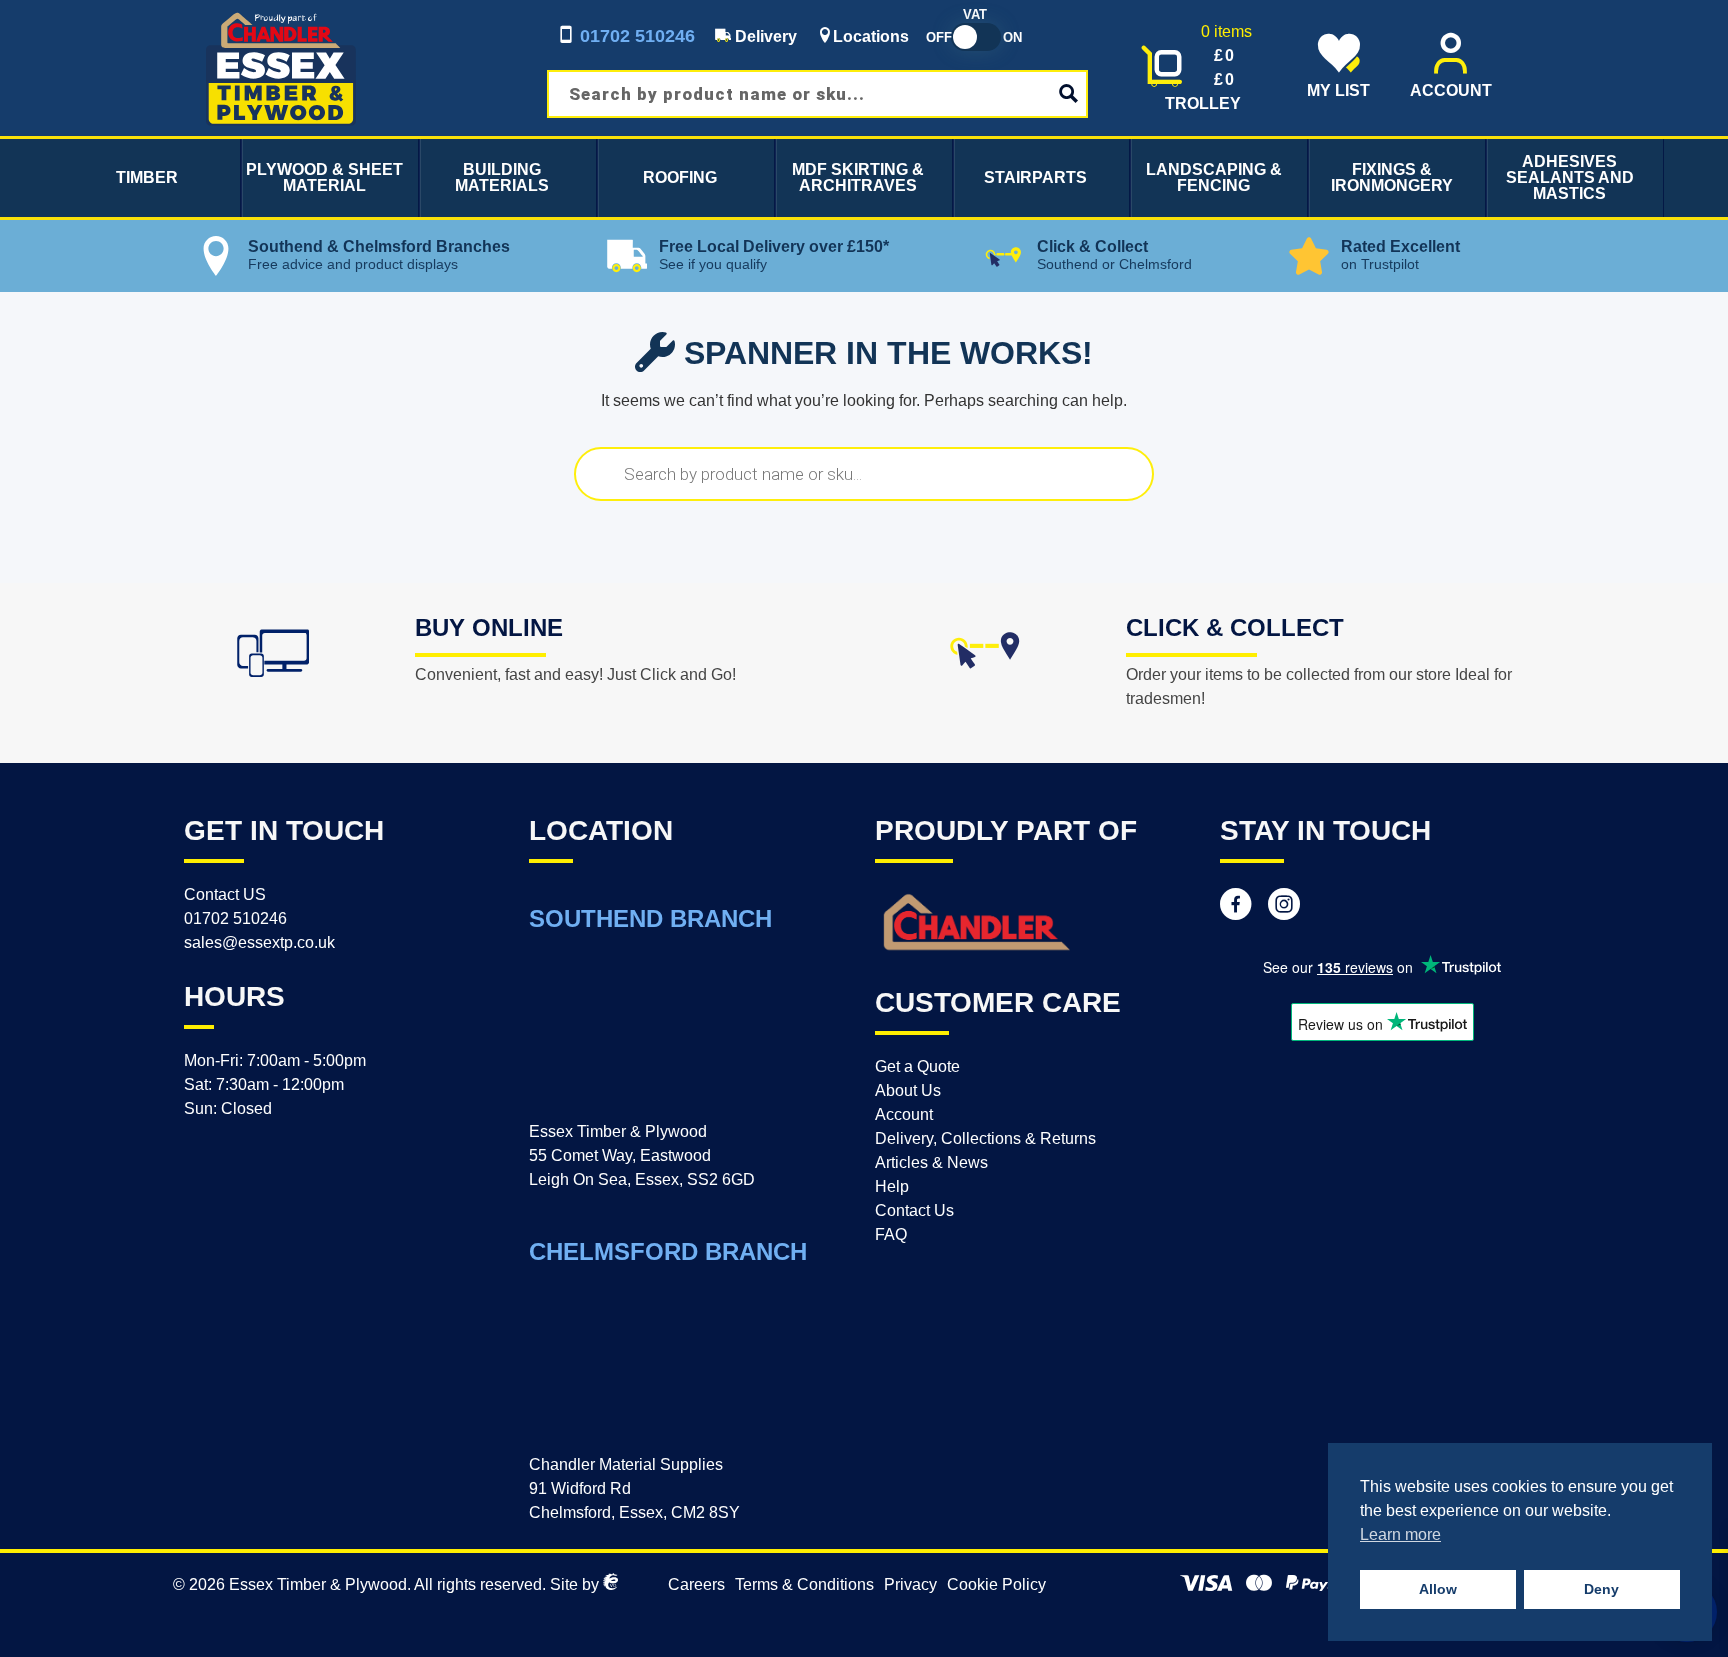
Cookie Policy (996, 1584)
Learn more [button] (1400, 1534)
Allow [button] (1438, 1589)
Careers (696, 1584)
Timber (147, 177)
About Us (908, 1090)
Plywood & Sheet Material (324, 177)
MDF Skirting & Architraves (858, 177)
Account (904, 1114)
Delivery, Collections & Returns (985, 1138)
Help (892, 1186)
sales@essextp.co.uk (259, 942)
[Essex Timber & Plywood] (281, 11)
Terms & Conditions (804, 1584)
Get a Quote (917, 1066)
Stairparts (1035, 177)
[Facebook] (1236, 907)
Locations (871, 36)
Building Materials (502, 177)
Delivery (764, 36)
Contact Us (914, 1210)
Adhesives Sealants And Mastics (1570, 177)
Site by (576, 1584)
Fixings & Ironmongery (1392, 177)
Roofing (680, 177)
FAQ (891, 1234)
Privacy (910, 1584)
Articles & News (931, 1162)
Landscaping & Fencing (1214, 177)
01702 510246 (635, 36)
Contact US (225, 894)
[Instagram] (1284, 907)
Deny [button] (1601, 1589)
